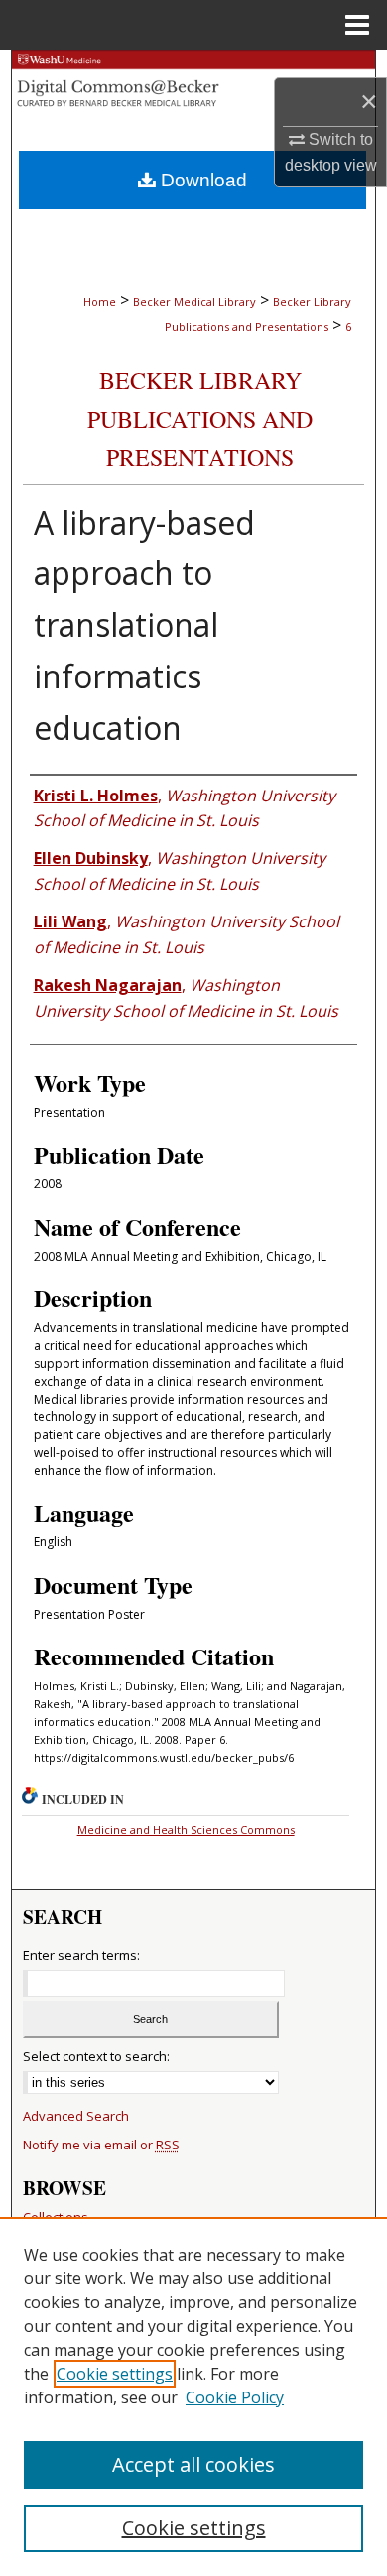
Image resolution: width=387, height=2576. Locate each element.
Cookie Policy (235, 2397)
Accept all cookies (193, 2464)
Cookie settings (115, 2374)
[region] (193, 2396)
